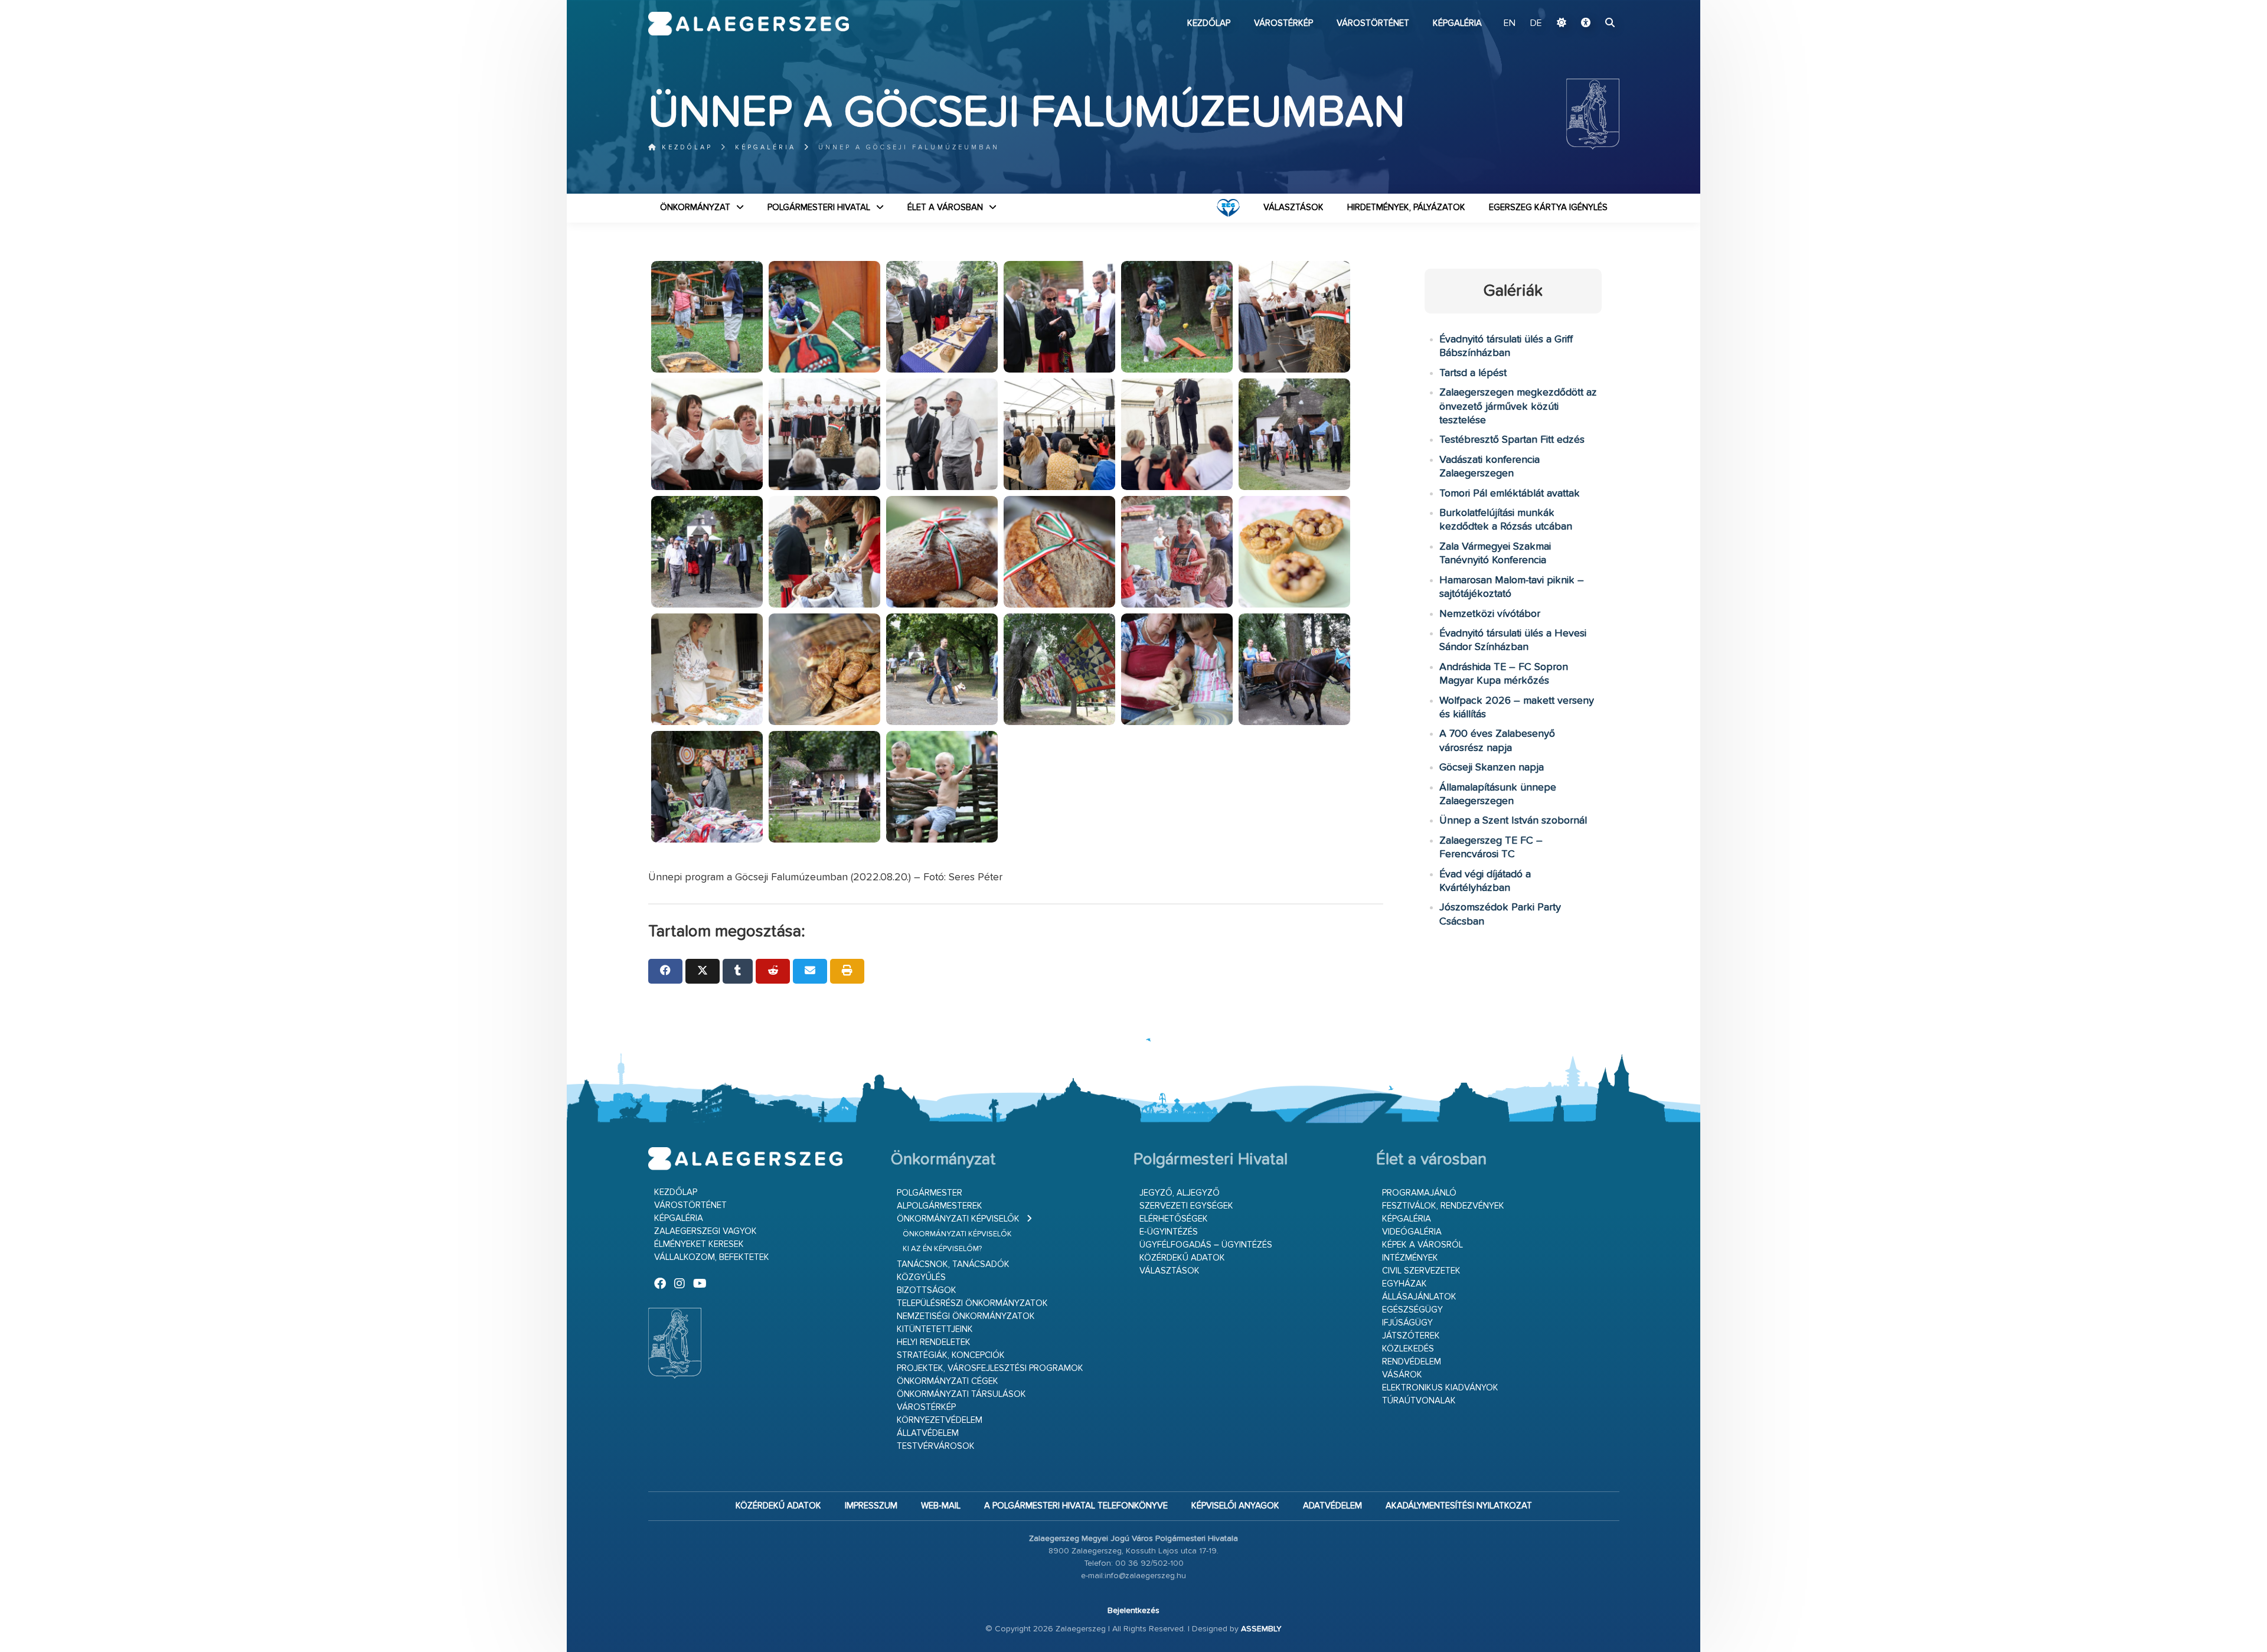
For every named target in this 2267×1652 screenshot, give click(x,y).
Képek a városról (1422, 1245)
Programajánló (1419, 1193)
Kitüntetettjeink (935, 1329)
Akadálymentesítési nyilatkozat (1459, 1506)
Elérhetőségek (1174, 1219)
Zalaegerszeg (749, 24)
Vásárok (1402, 1375)
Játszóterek (1411, 1336)
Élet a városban (945, 208)
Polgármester (930, 1193)
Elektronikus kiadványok (1440, 1388)
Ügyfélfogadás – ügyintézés (1206, 1245)
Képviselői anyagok (1235, 1506)
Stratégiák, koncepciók (951, 1355)
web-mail (941, 1506)
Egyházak (1404, 1284)
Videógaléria (1412, 1232)
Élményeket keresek (699, 1244)
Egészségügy (1412, 1310)
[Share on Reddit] (773, 971)
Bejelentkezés (1133, 1611)
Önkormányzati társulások (961, 1394)
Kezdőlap (1209, 23)
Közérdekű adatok (1182, 1258)
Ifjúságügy (1407, 1323)
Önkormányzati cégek (948, 1381)
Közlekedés (1408, 1349)
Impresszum (871, 1506)
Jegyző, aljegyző (1180, 1193)
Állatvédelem (928, 1433)
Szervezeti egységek (1186, 1206)
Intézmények (1410, 1258)
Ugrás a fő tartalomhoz (1590, 5)
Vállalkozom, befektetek (712, 1257)
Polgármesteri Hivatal (819, 208)
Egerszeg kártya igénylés (1548, 208)
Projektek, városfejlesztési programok (990, 1368)
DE (1536, 24)
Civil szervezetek (1421, 1271)
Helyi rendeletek (934, 1342)
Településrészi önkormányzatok (972, 1303)
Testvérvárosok (936, 1446)
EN (1510, 24)
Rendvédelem (1412, 1362)
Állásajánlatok (1419, 1297)
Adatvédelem (1332, 1506)
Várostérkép (1283, 23)
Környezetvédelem (940, 1420)
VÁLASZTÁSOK (1293, 208)
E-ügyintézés (1169, 1232)
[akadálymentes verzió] (1586, 24)
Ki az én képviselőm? (942, 1249)
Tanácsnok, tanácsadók (953, 1264)
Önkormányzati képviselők (958, 1219)
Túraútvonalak (1419, 1401)
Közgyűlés (921, 1277)
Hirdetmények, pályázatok (1406, 208)
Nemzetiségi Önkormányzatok (966, 1316)
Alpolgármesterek (940, 1206)
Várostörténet (1373, 23)
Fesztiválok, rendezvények (1443, 1206)
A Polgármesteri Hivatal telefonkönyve (1076, 1506)
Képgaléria (1457, 23)
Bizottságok (927, 1290)
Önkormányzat (695, 208)
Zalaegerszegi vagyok (705, 1231)
